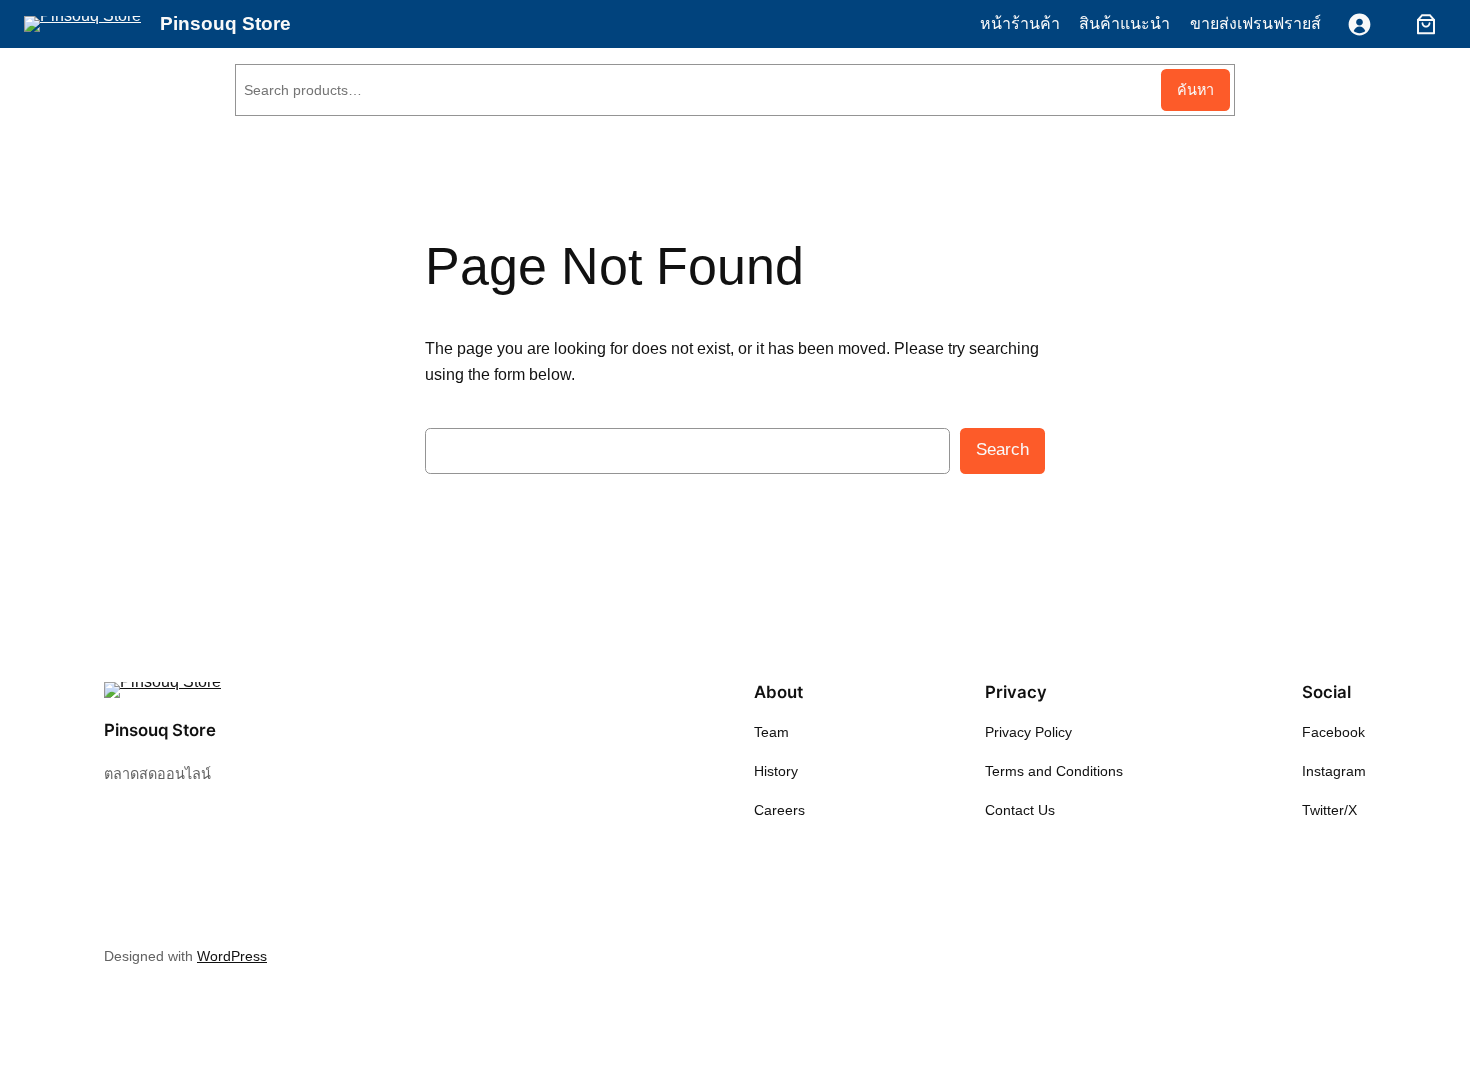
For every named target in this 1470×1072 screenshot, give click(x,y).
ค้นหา (1195, 90)
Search (1002, 449)
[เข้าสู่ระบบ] (1359, 24)
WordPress (232, 956)
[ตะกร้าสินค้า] (1422, 24)
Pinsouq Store (225, 23)
